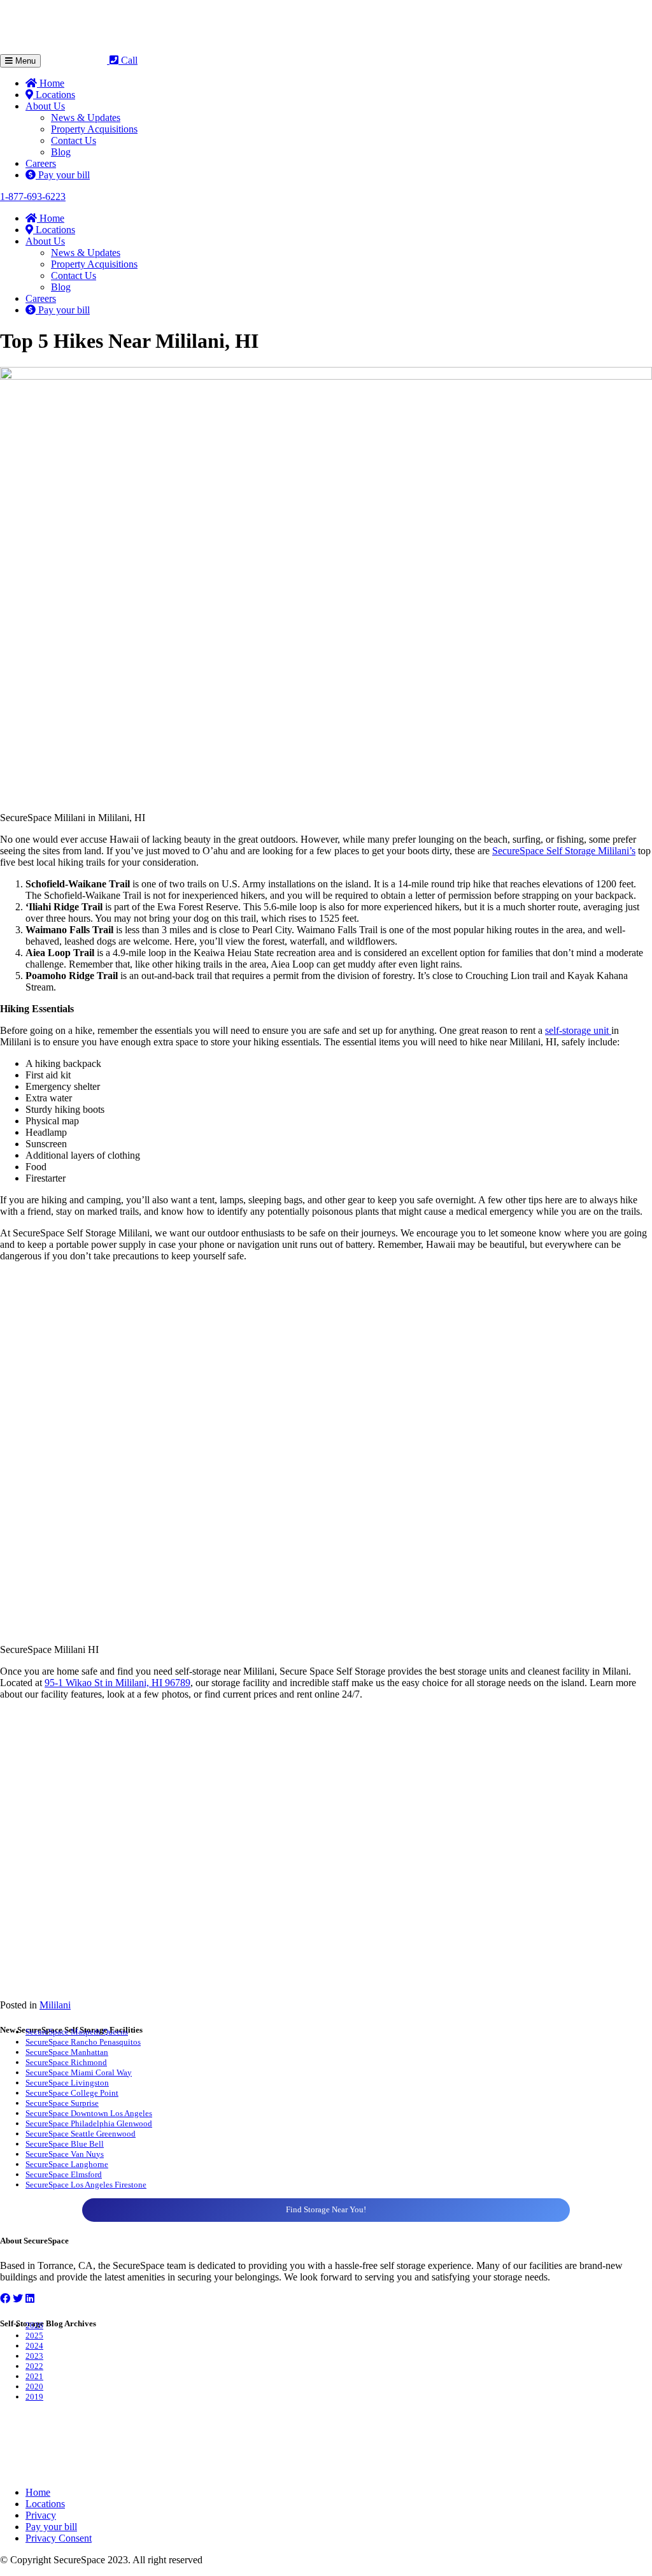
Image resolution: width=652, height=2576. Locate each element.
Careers (41, 163)
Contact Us (74, 140)
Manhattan (89, 2052)
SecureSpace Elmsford (64, 2174)
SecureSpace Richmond (66, 2062)
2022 (34, 2366)
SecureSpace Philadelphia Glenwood (89, 2123)
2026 (34, 2325)
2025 (34, 2336)
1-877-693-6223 (33, 197)
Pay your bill (63, 175)
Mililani (55, 2005)
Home (51, 83)
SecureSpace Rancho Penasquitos (83, 2042)
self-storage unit (578, 1030)
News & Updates (86, 118)
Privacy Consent (59, 2538)
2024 (34, 2346)
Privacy (41, 2515)
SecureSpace (48, 2052)
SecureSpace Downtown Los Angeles (89, 2113)
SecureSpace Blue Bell (65, 2144)
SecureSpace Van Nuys (65, 2154)
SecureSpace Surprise (62, 2103)
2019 (34, 2397)
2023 (34, 2356)
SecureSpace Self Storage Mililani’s (564, 851)
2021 (34, 2376)
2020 (34, 2386)
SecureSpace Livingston (67, 2083)
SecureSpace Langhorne (67, 2164)
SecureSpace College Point (72, 2093)
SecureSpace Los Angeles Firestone (86, 2185)
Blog (61, 152)
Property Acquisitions (94, 129)
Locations (54, 95)
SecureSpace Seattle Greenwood (81, 2134)
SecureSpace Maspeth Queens (77, 2032)
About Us (45, 106)
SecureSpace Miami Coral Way (79, 2072)
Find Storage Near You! (326, 2209)
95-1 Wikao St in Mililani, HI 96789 (117, 1683)
